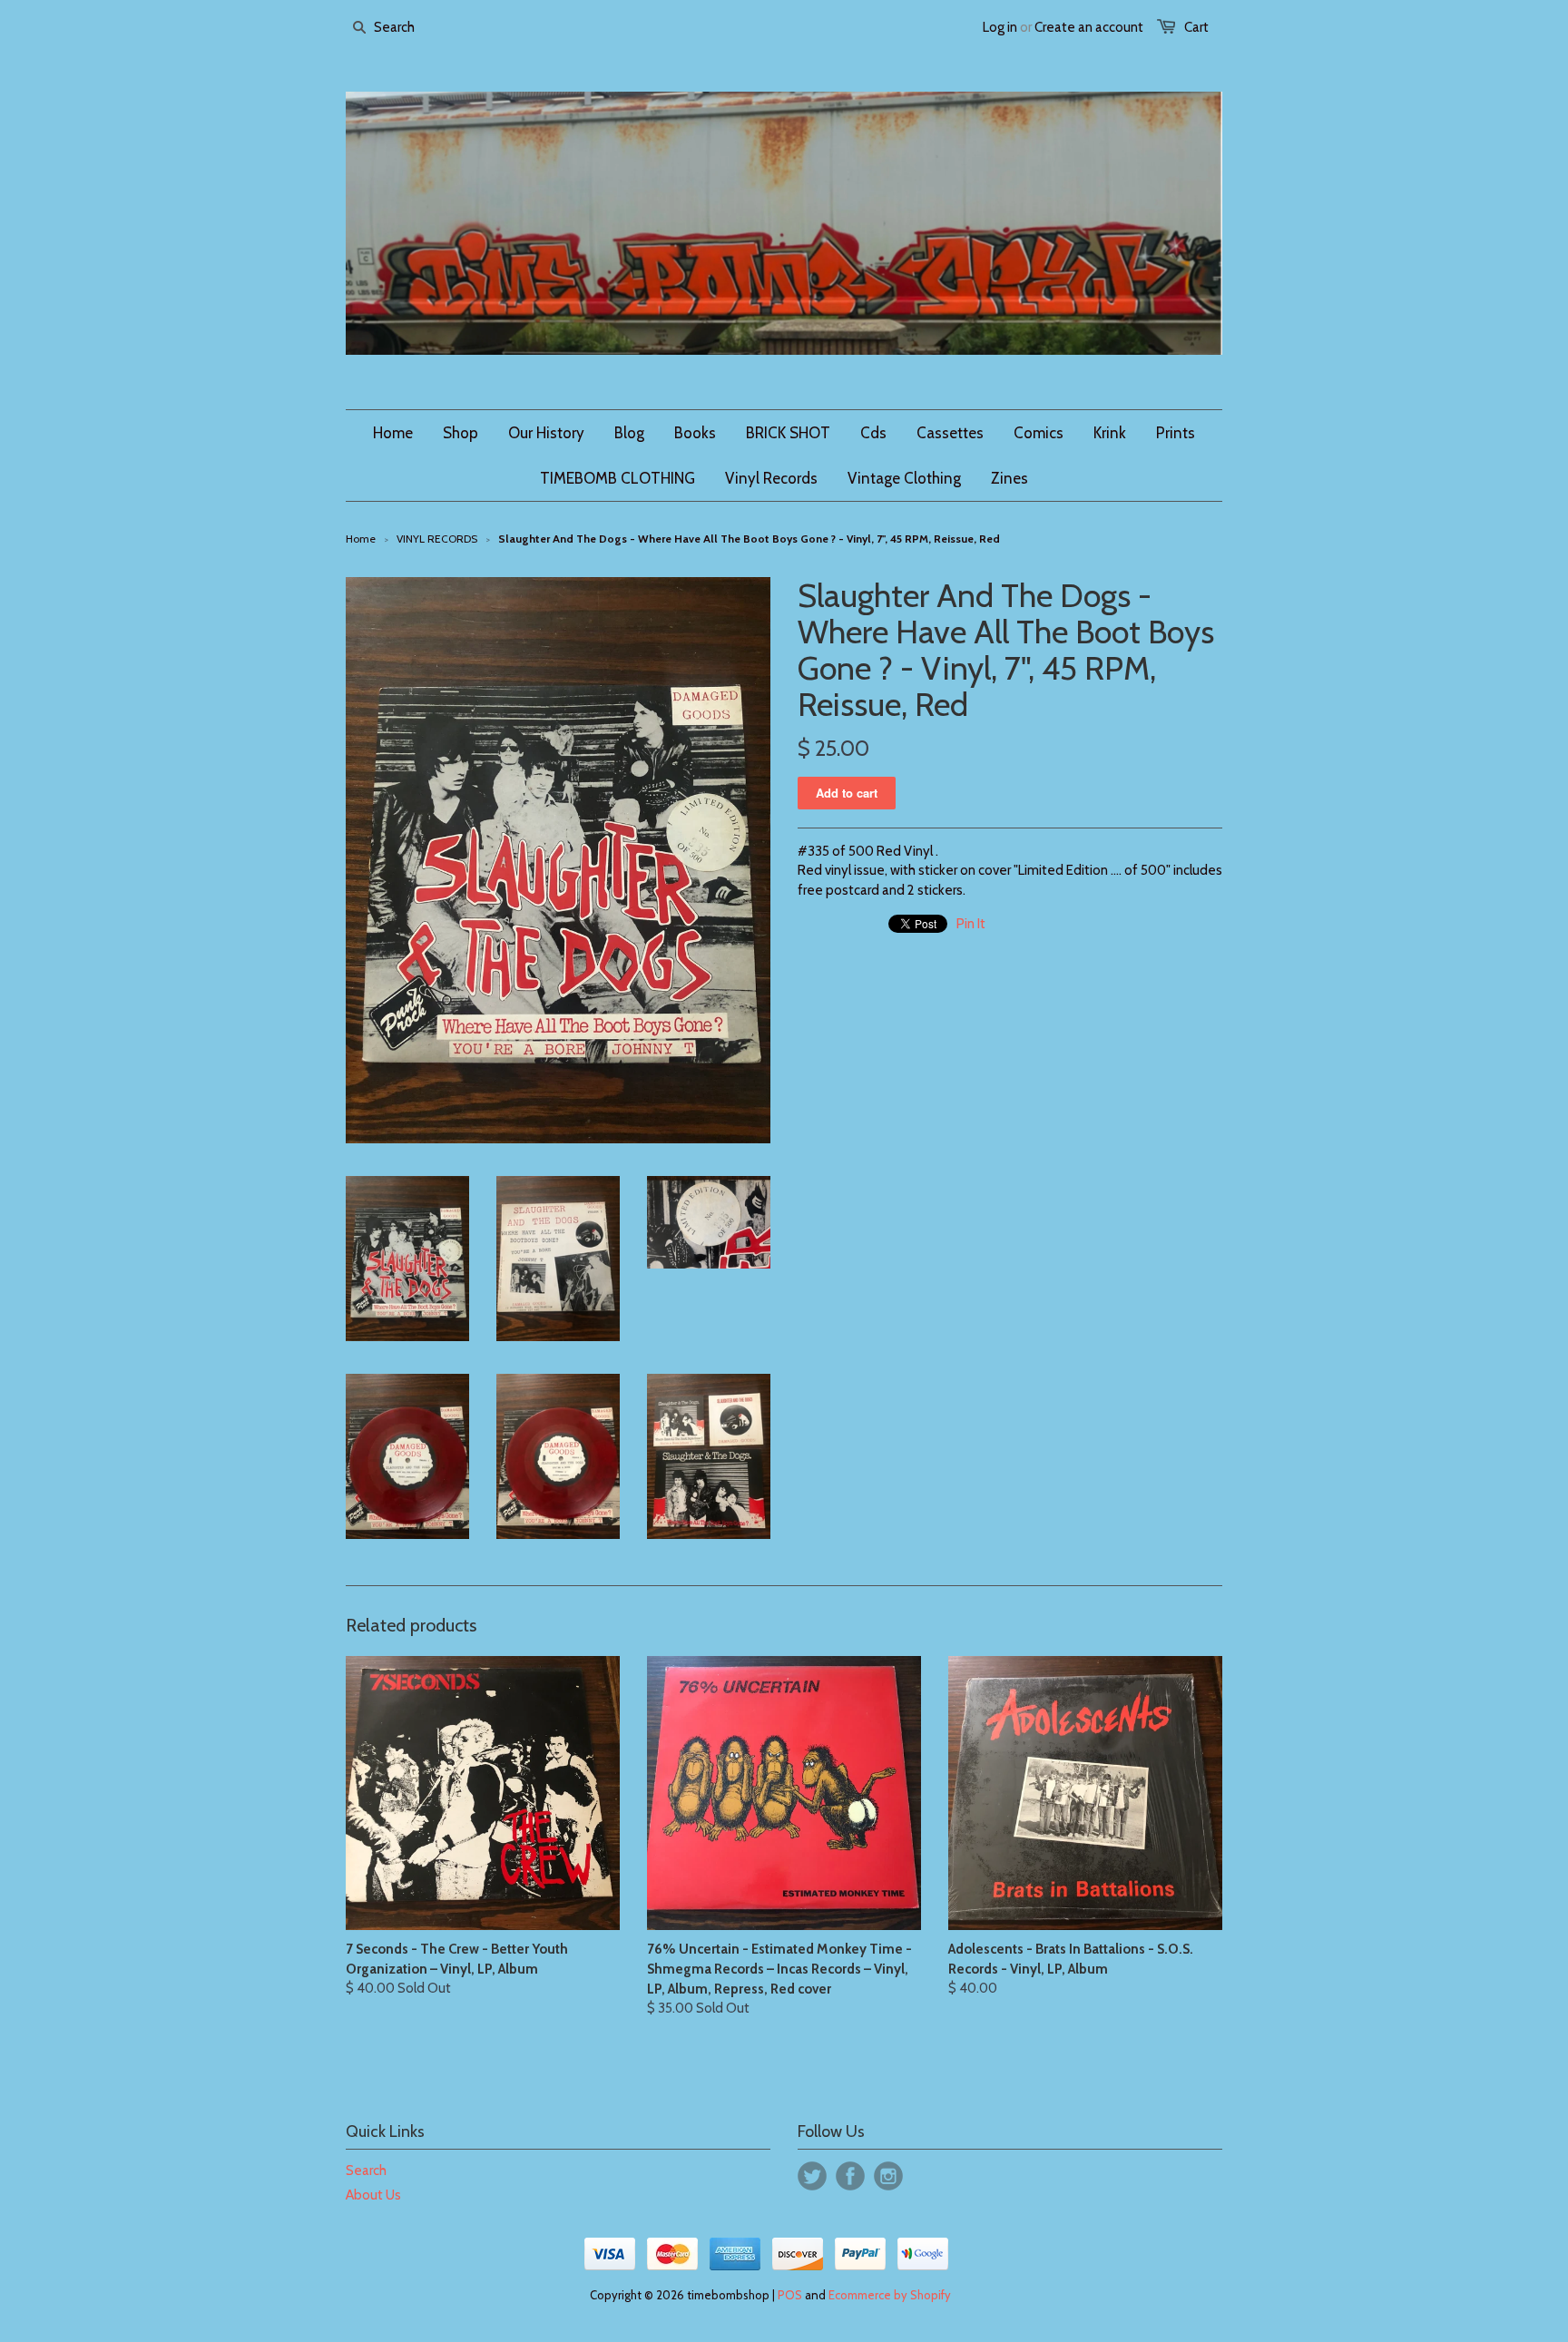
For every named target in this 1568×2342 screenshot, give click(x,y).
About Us (373, 2195)
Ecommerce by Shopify (890, 2295)
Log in (1000, 27)
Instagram (888, 2176)
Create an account (1089, 27)
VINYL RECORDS (437, 539)
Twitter (812, 2176)
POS (790, 2295)
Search (366, 2171)
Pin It (971, 924)
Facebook (850, 2176)
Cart (1196, 27)
